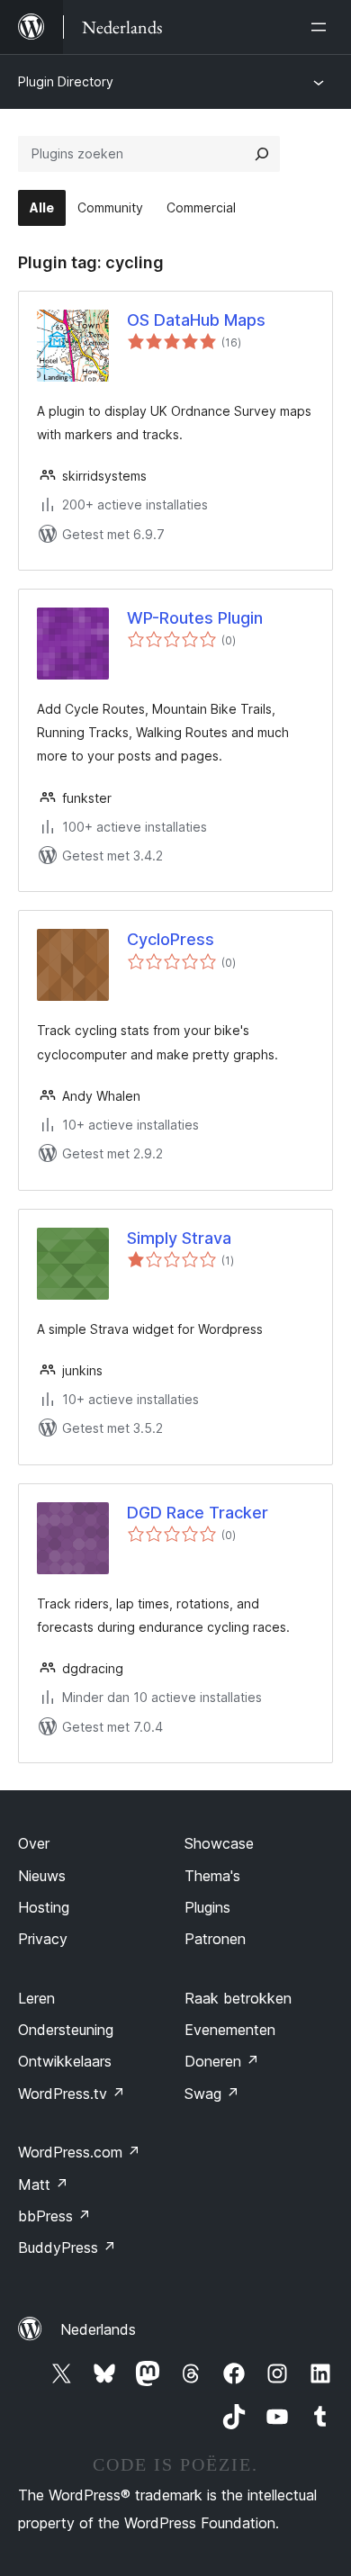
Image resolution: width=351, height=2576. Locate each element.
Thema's (212, 1876)
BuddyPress (67, 2247)
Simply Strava (179, 1238)
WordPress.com (79, 2152)
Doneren (222, 2061)
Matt (43, 2184)
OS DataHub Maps (196, 320)
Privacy (43, 1939)
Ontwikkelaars (65, 2061)
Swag (212, 2094)
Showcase (219, 1843)
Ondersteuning (66, 2030)
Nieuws (42, 1876)
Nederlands (98, 2329)
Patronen (215, 1939)
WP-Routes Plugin (195, 618)
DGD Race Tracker (198, 1513)
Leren (36, 1998)
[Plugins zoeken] (262, 154)
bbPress (54, 2216)
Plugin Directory (66, 81)
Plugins (207, 1907)
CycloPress (171, 939)
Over (34, 1843)
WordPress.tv (72, 2094)
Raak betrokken (238, 1998)
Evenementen (230, 2030)
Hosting (44, 1907)
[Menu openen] (322, 27)
